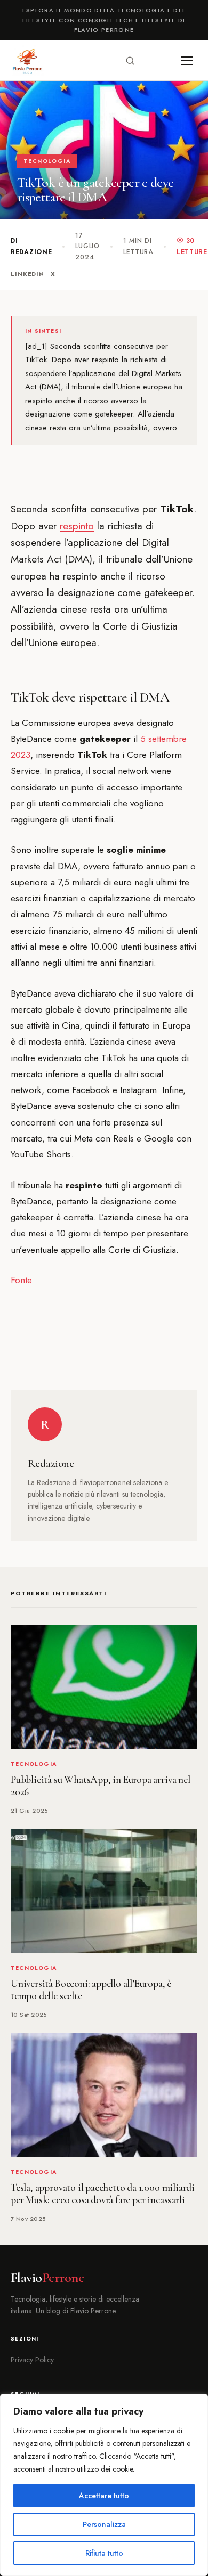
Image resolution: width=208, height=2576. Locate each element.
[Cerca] (130, 61)
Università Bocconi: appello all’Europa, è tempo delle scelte (91, 1990)
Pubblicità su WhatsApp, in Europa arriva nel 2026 (101, 1786)
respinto (77, 526)
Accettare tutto (104, 2496)
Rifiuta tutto (104, 2553)
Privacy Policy (32, 2360)
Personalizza (104, 2524)
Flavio (47, 2278)
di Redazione (31, 246)
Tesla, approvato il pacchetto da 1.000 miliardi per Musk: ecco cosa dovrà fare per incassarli (103, 2194)
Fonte (21, 1280)
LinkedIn (27, 274)
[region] (104, 2485)
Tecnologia (47, 161)
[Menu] (187, 61)
